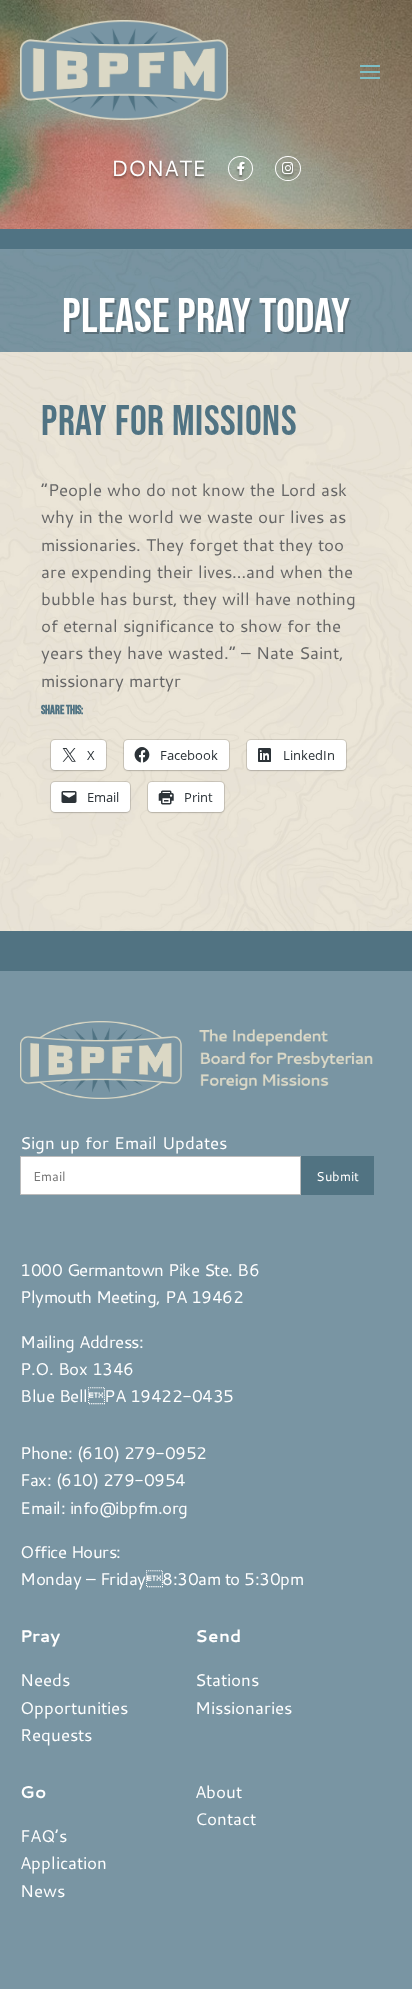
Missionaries (243, 1707)
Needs (45, 1679)
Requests (56, 1734)
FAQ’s (43, 1835)
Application (63, 1862)
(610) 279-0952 (142, 1452)
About (218, 1791)
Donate (158, 172)
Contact (225, 1818)
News (42, 1890)
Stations (227, 1679)
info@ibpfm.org (129, 1507)
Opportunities (74, 1707)
